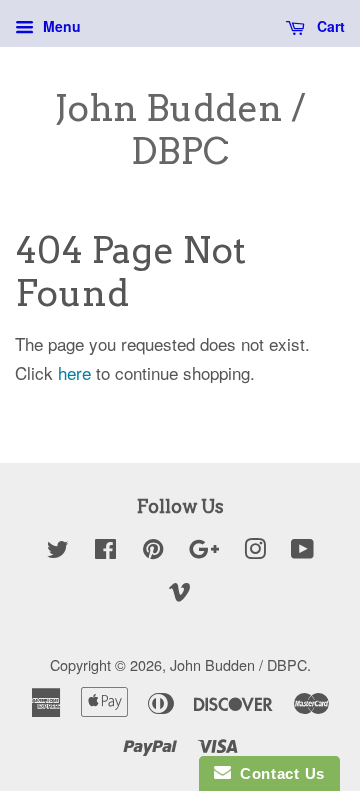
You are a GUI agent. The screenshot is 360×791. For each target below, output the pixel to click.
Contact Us (278, 773)
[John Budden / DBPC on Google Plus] (204, 551)
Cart (329, 26)
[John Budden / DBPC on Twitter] (58, 551)
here (74, 372)
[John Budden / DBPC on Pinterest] (153, 551)
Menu (60, 26)
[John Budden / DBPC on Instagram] (255, 551)
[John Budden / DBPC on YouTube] (302, 551)
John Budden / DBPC (180, 130)
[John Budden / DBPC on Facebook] (105, 551)
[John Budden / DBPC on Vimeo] (180, 593)
